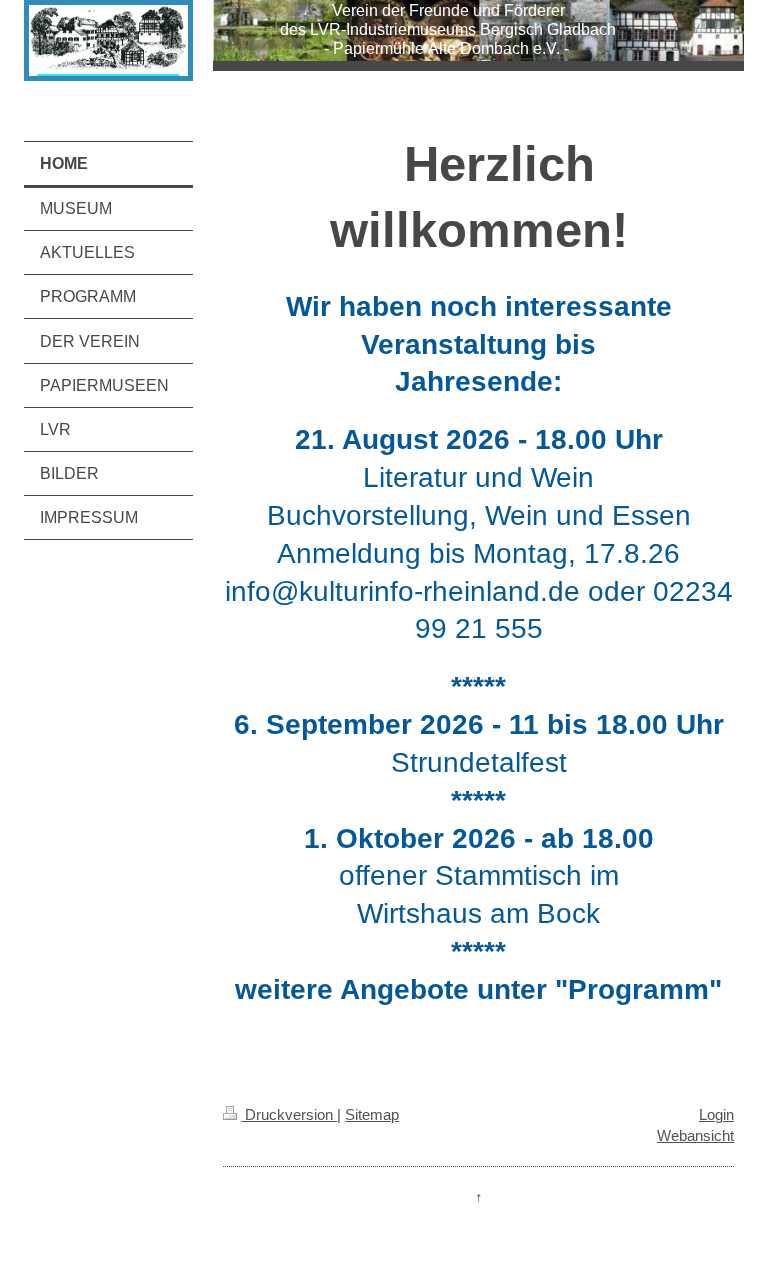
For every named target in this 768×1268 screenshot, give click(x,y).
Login (716, 1114)
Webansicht (695, 1135)
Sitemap (372, 1114)
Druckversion (289, 1114)
